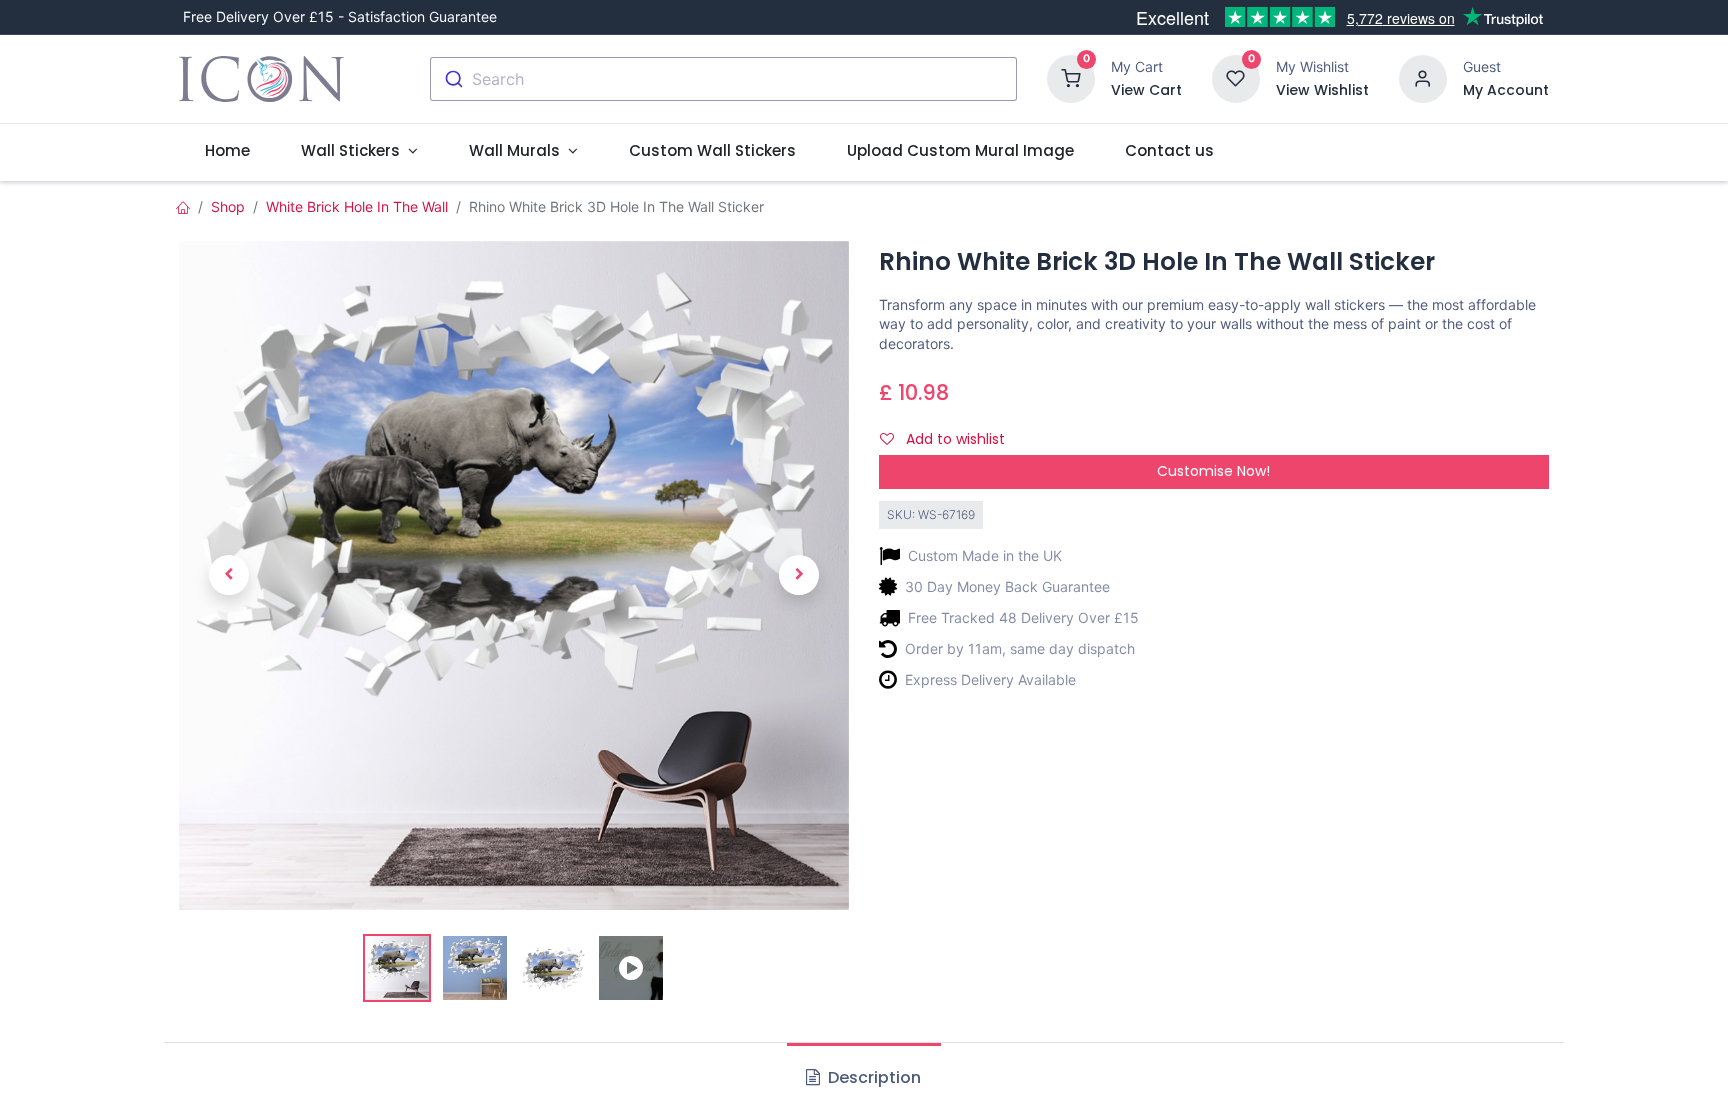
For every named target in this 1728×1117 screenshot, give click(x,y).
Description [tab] (872, 1077)
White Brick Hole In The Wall (357, 206)
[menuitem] (227, 150)
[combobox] (723, 79)
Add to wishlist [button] (953, 439)
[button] (229, 575)
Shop (228, 206)
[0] (1071, 77)
